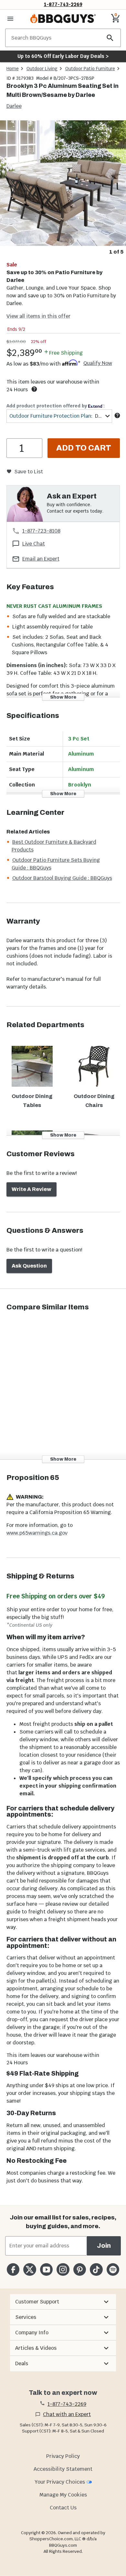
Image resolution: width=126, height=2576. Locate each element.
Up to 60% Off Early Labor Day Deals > (63, 56)
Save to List (29, 472)
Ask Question (29, 1266)
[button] (63, 2302)
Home (13, 69)
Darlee (14, 106)
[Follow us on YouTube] (46, 2269)
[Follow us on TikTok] (96, 2269)
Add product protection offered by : (56, 406)
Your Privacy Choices (60, 2482)
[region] (63, 188)
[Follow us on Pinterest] (80, 2269)
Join (104, 2246)
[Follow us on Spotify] (113, 2269)
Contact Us (63, 2508)
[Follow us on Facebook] (13, 2269)
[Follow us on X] (30, 2269)
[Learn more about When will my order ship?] (34, 389)
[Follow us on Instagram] (63, 2269)
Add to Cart (84, 448)
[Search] (110, 38)
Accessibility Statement (63, 2469)
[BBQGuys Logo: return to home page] (63, 19)
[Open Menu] (10, 19)
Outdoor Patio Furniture (90, 69)
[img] (63, 183)
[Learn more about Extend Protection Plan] (117, 415)
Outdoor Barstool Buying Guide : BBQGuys (62, 878)
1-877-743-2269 (63, 4)
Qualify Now (98, 363)
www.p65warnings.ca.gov (37, 1533)
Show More (63, 697)
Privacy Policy (63, 2456)
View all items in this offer (38, 316)
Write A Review (31, 1189)
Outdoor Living (42, 69)
